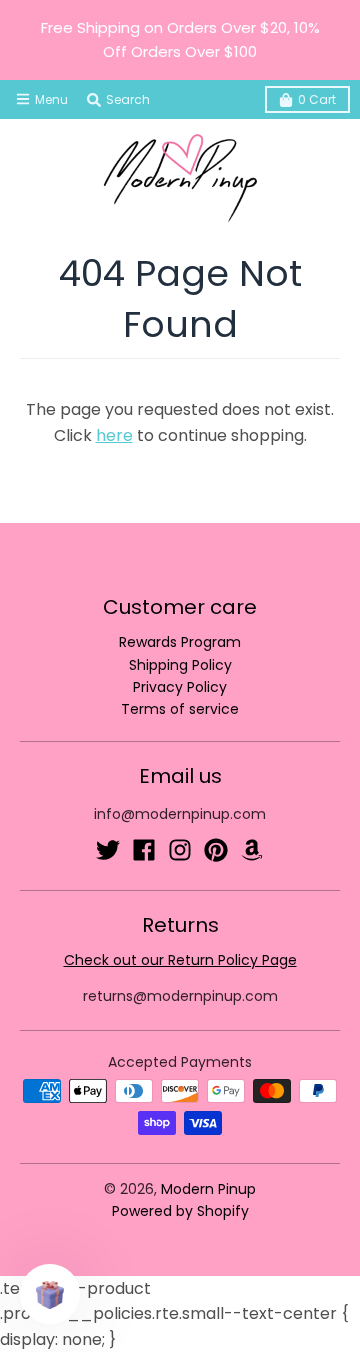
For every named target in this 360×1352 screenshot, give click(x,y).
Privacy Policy (180, 687)
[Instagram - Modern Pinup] (180, 850)
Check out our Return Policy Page (180, 960)
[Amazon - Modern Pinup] (252, 850)
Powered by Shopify (180, 1211)
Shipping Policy (180, 665)
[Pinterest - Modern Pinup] (216, 850)
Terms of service (180, 709)
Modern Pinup (208, 1189)
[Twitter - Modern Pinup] (108, 850)
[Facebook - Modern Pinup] (144, 850)
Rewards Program (180, 642)
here (114, 435)
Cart (317, 99)
